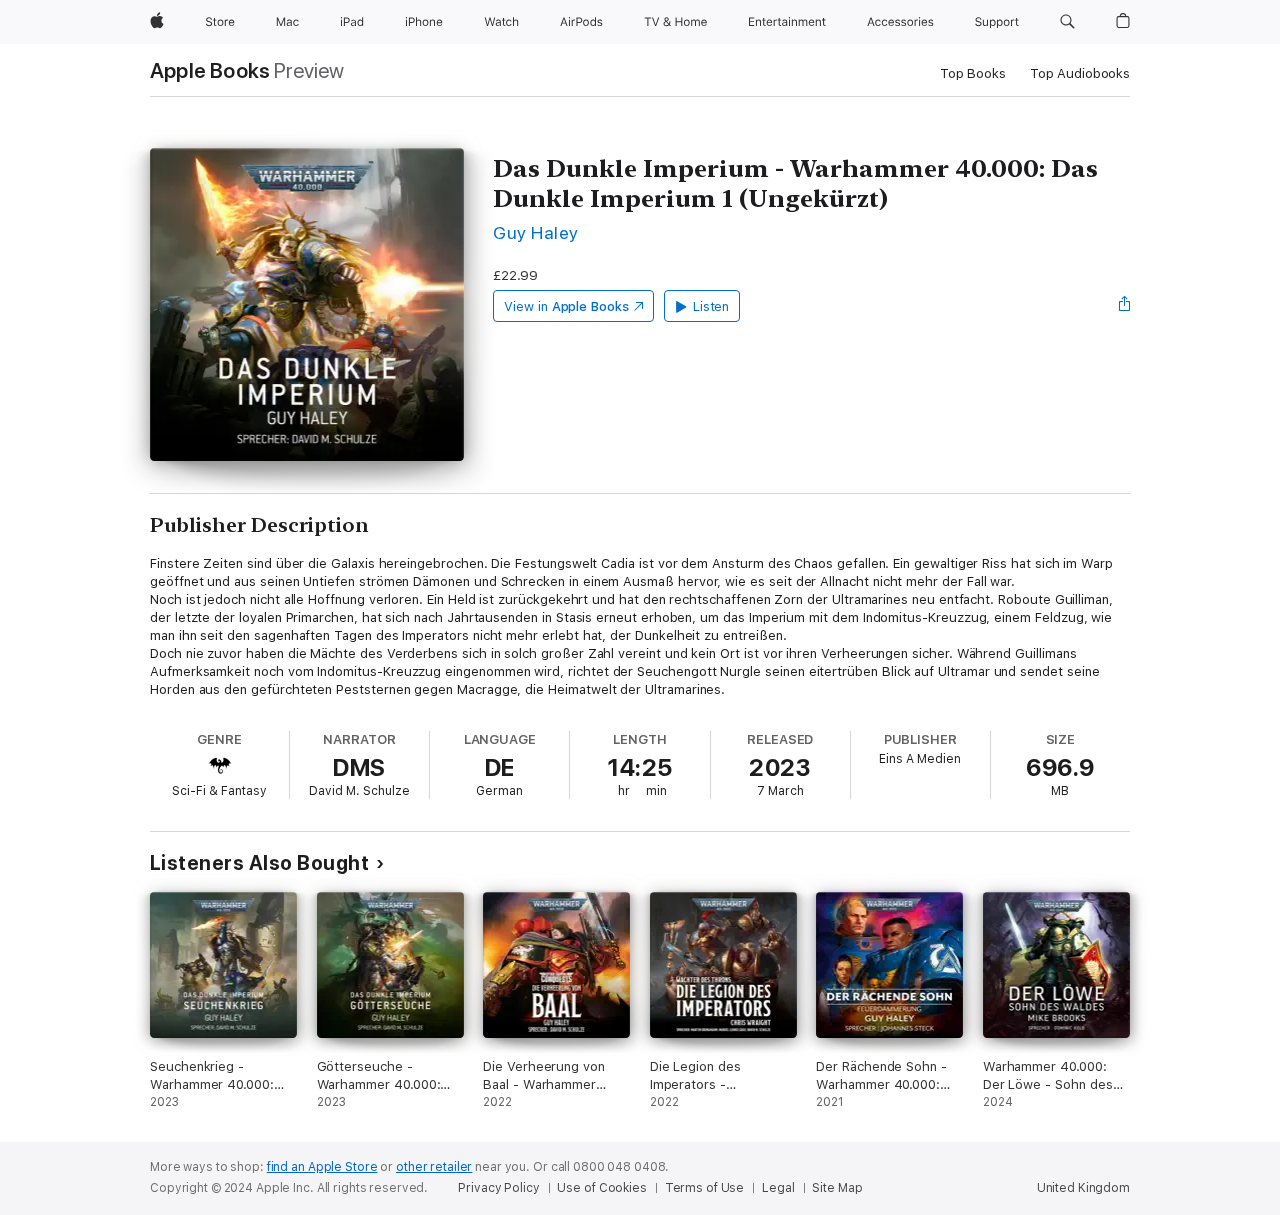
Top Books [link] (973, 73)
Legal (778, 1188)
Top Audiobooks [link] (1080, 73)
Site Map (837, 1188)
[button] (1067, 22)
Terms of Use (705, 1188)
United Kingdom (1083, 1188)
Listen (711, 306)
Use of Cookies (601, 1188)
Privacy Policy (498, 1188)
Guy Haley (535, 232)
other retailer (434, 1167)
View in (566, 306)
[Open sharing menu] (1125, 306)
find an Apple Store (322, 1167)
